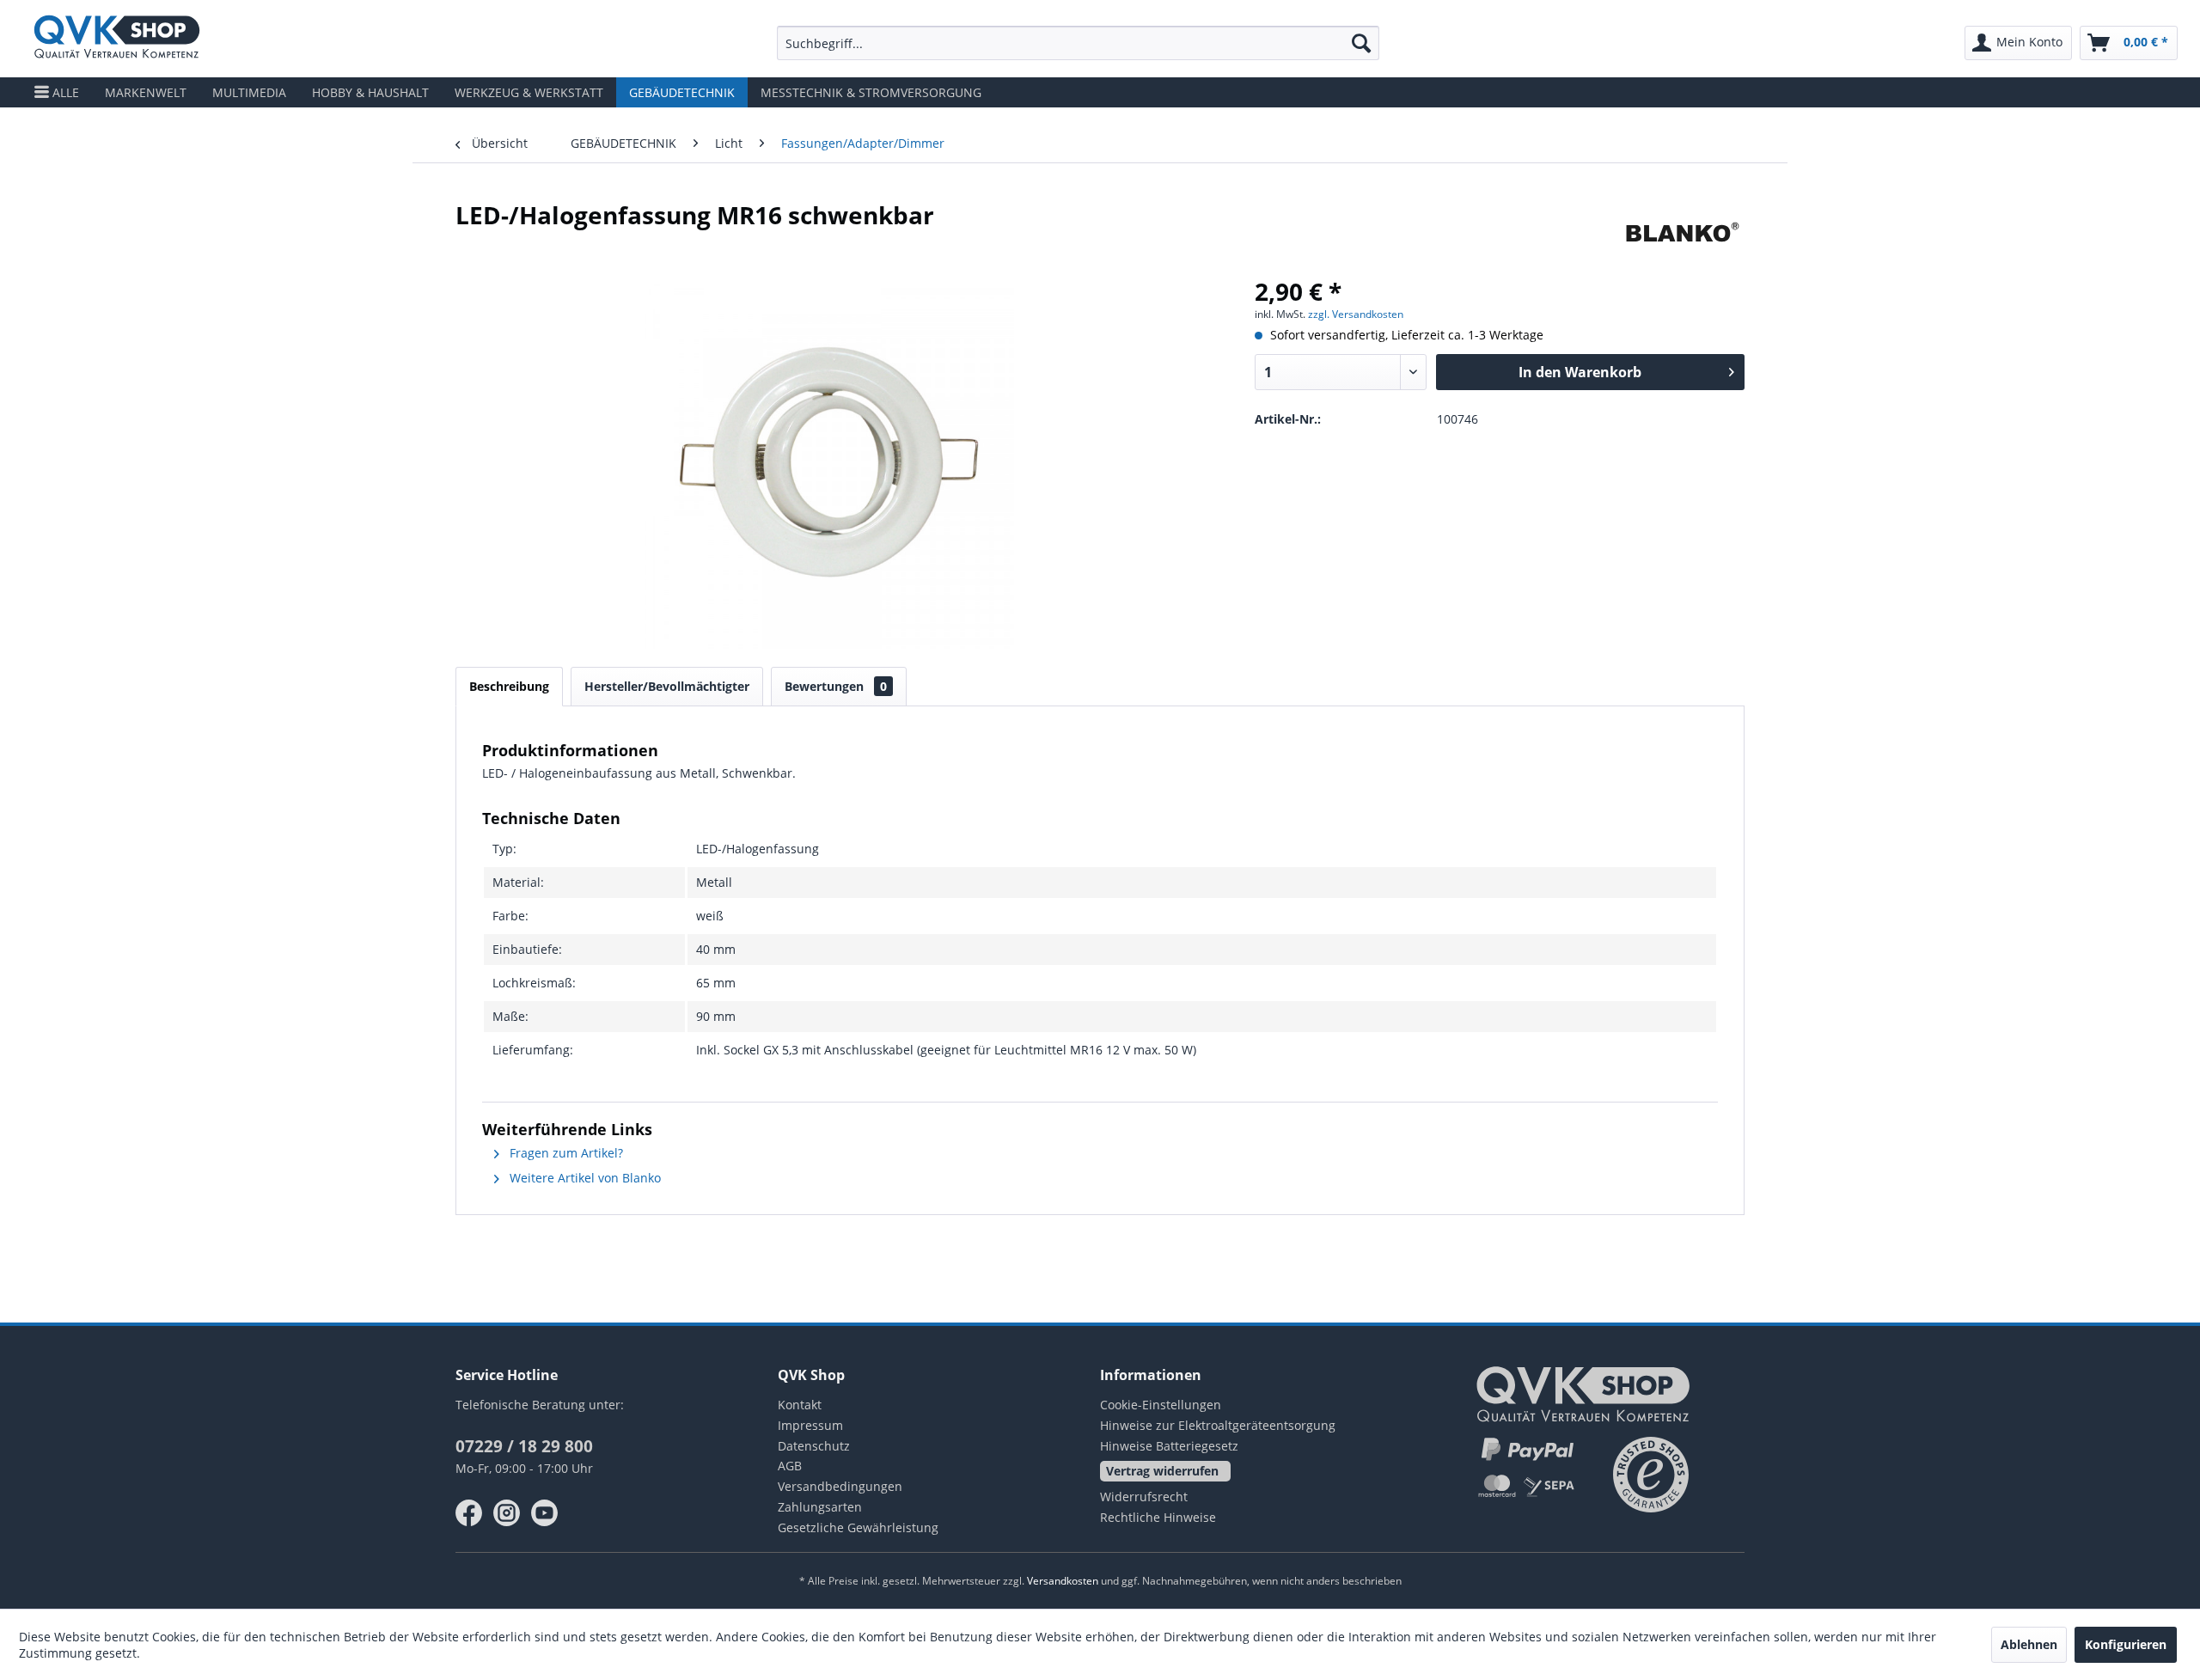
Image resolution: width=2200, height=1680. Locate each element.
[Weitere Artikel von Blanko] (1682, 232)
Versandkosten (1063, 1581)
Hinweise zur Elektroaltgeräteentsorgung (1218, 1425)
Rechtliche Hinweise (1158, 1517)
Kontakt (800, 1405)
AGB (790, 1466)
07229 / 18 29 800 (524, 1446)
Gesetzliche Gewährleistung (858, 1527)
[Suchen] (1361, 43)
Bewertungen (836, 686)
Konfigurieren (2126, 1644)
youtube (545, 1513)
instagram (507, 1513)
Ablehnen (2029, 1644)
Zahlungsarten (820, 1507)
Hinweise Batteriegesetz (1169, 1446)
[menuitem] (1078, 43)
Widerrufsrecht (1144, 1497)
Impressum (810, 1425)
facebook (469, 1513)
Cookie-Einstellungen (1161, 1405)
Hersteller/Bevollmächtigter (667, 686)
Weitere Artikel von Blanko (584, 1178)
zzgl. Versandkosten (1356, 314)
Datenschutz (814, 1446)
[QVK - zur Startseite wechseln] (117, 39)
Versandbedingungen (840, 1486)
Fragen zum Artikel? (565, 1153)
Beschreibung (509, 686)
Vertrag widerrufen (1162, 1471)
